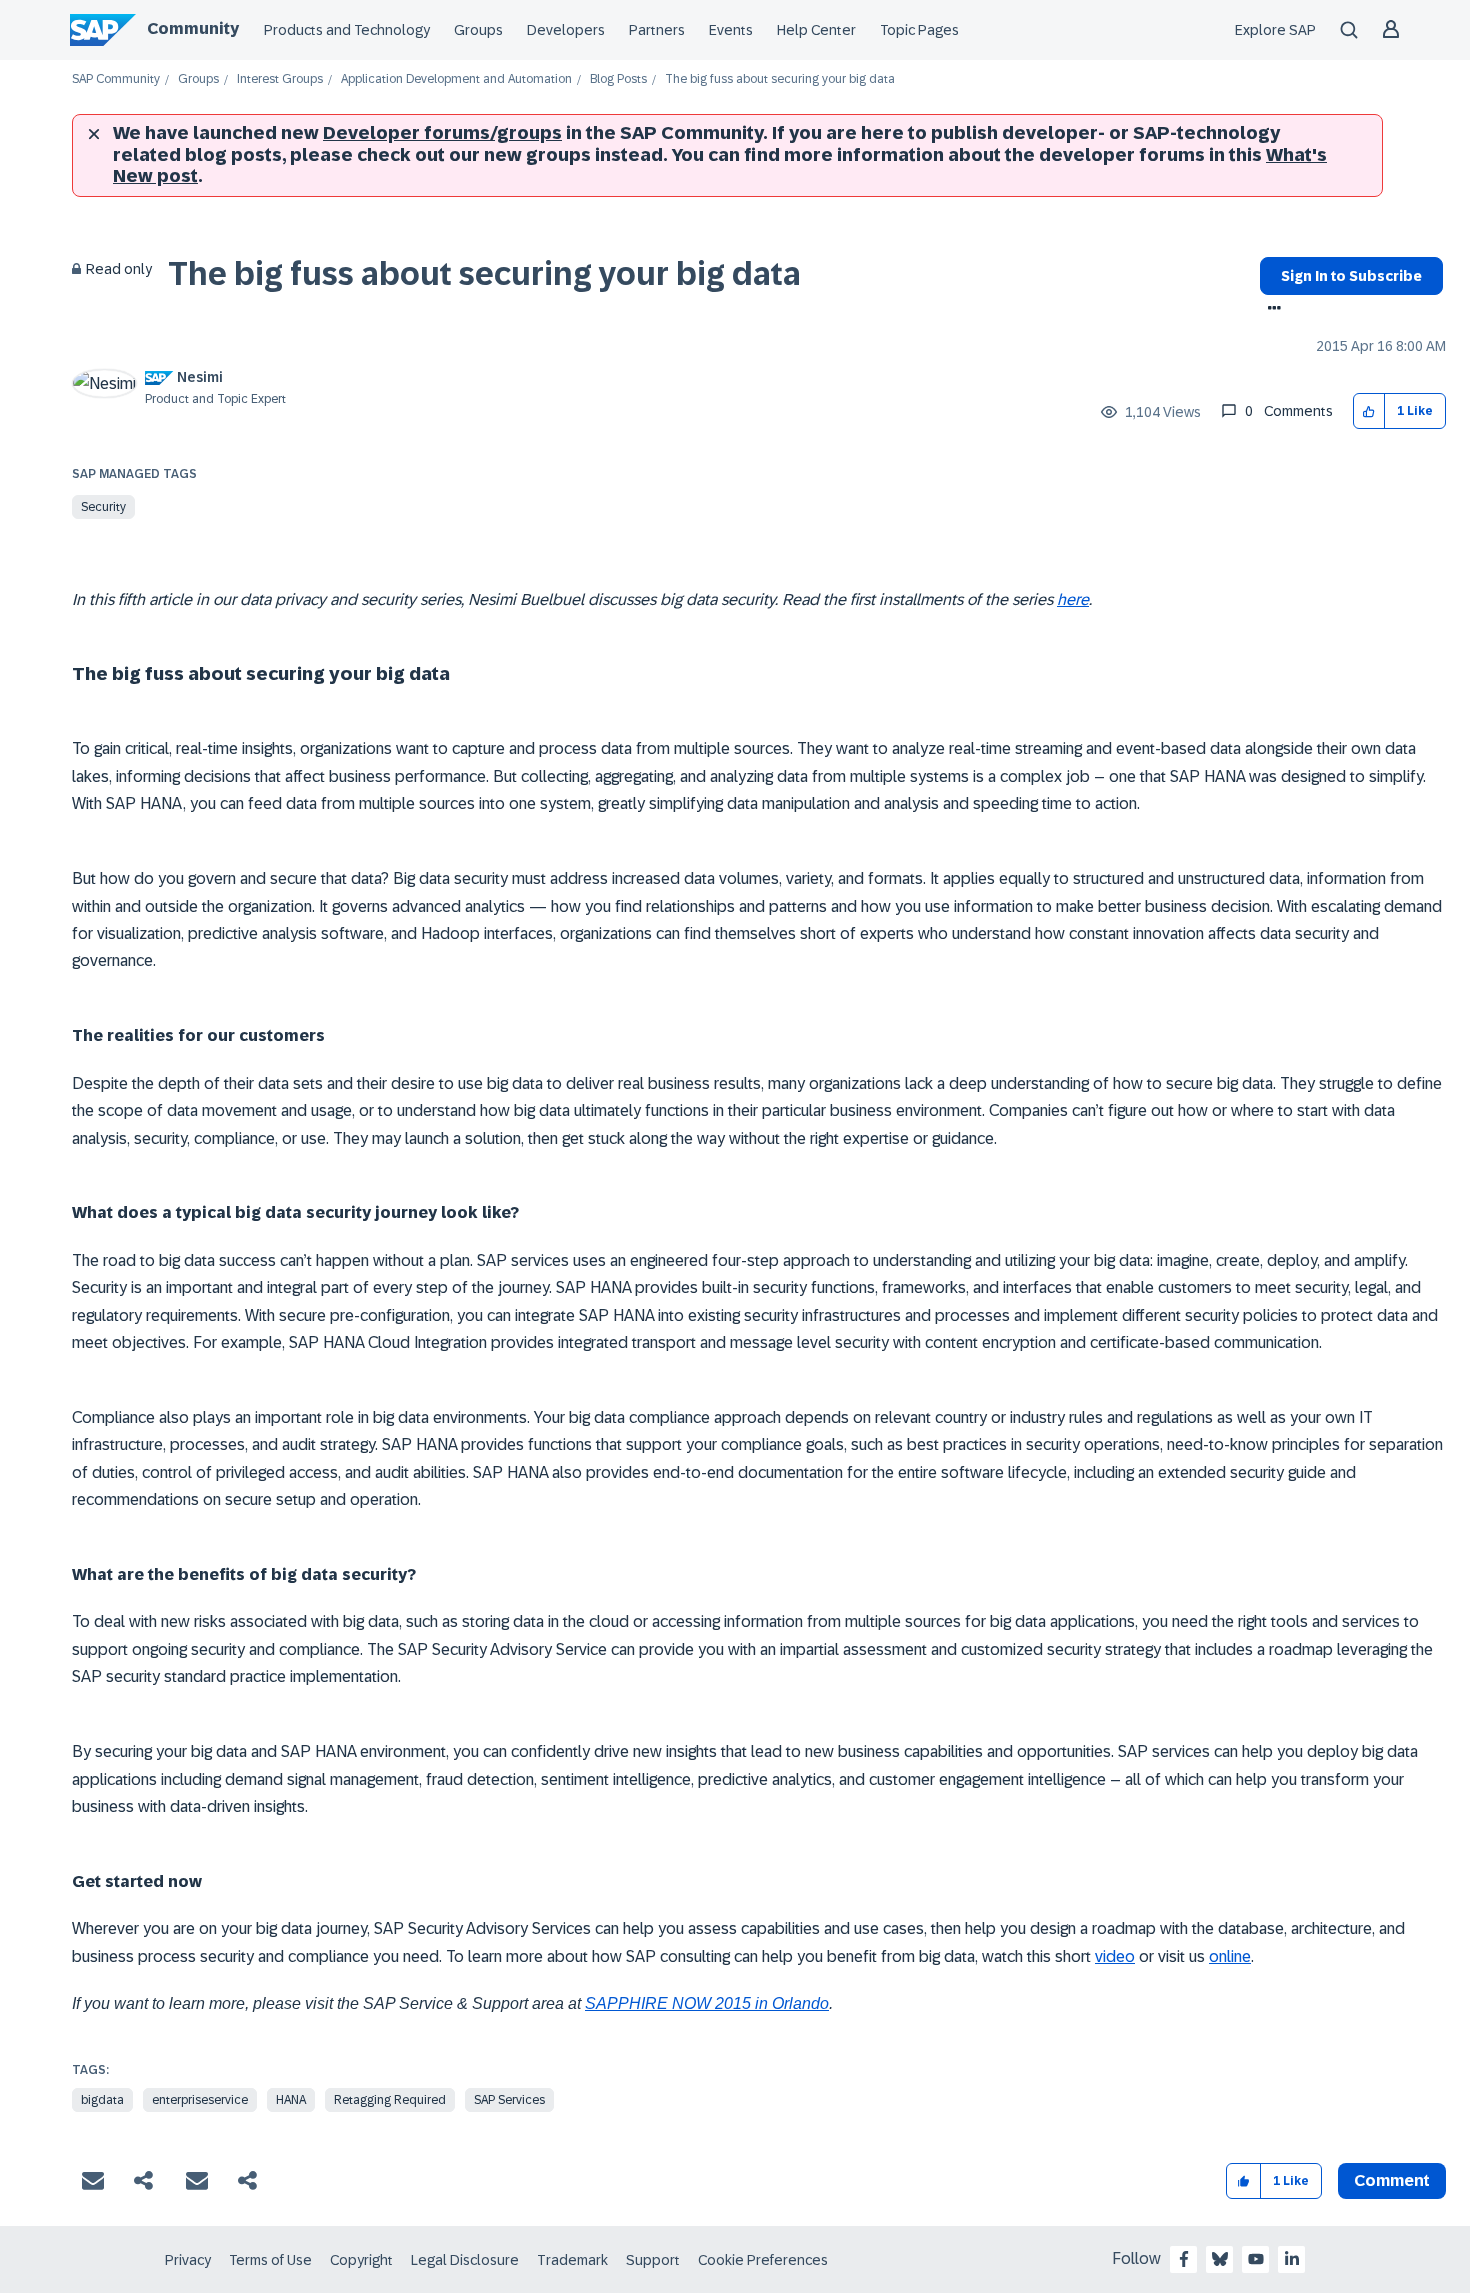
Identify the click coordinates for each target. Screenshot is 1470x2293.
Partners (657, 30)
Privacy (188, 2260)
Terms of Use (270, 2260)
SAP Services (509, 2100)
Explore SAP (1275, 30)
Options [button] (1270, 310)
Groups (478, 30)
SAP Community (116, 79)
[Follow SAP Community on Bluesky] (1220, 2259)
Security (103, 507)
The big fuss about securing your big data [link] (780, 79)
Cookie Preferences (763, 2260)
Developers (566, 30)
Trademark (572, 2260)
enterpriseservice (200, 2100)
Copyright (361, 2260)
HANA (291, 2100)
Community (193, 28)
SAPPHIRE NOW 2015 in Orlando (707, 2003)
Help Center (816, 30)
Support (653, 2260)
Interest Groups (280, 79)
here (1073, 599)
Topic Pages (919, 30)
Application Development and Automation (456, 79)
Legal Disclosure (465, 2260)
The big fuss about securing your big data (484, 274)
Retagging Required (390, 2100)
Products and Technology (347, 30)
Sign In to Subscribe (1351, 276)
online (1230, 1956)
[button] (1369, 411)
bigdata (102, 2100)
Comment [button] (1392, 2180)
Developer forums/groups (442, 133)
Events (731, 30)
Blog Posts (618, 79)
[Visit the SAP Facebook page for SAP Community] (1184, 2259)
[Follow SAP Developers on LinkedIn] (1292, 2259)
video (1115, 1956)
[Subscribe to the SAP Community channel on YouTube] (1256, 2259)
